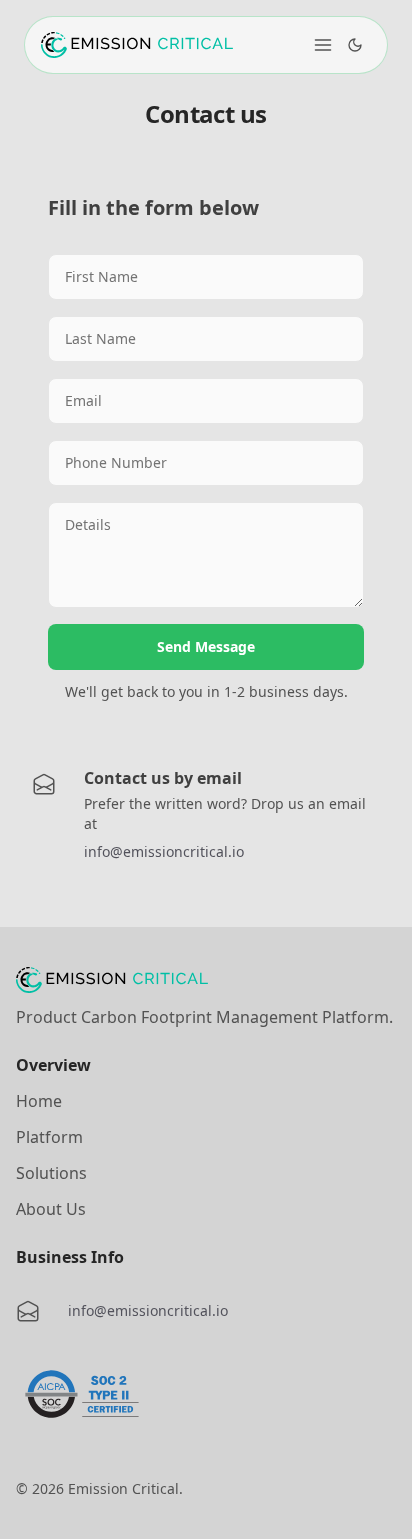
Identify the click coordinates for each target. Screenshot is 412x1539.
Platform (49, 1137)
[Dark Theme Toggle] (355, 45)
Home (39, 1101)
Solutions (51, 1173)
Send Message (206, 646)
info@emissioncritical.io (164, 851)
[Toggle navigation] (323, 45)
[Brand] (137, 45)
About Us (51, 1209)
